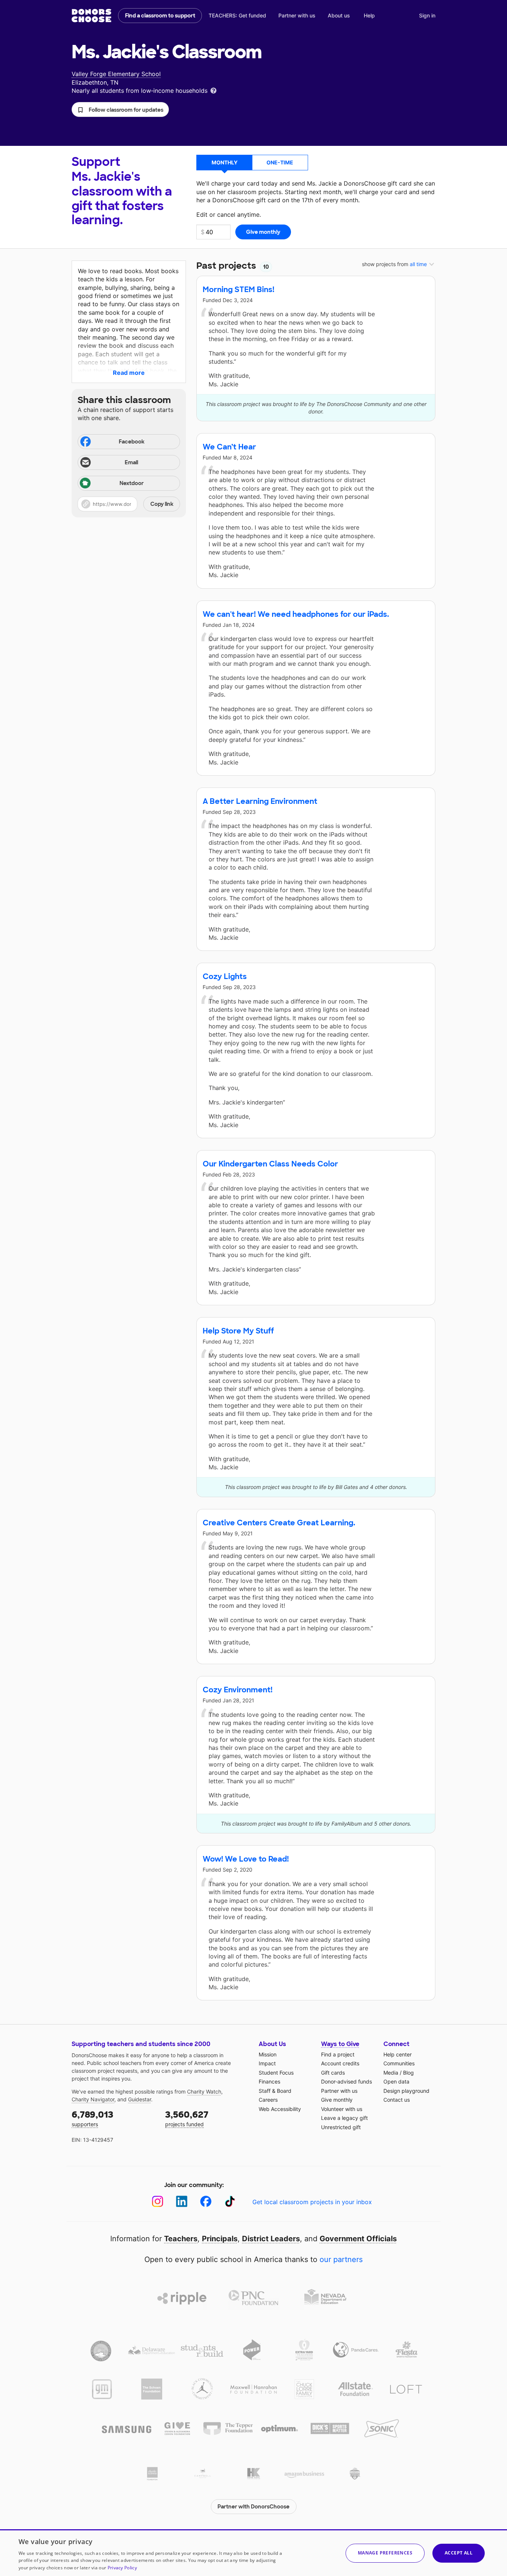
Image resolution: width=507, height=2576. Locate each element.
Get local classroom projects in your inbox (312, 2202)
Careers (268, 2100)
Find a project (338, 2054)
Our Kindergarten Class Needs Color (270, 1164)
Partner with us (297, 15)
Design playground (406, 2091)
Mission (268, 2054)
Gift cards (333, 2073)
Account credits (340, 2063)
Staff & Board (275, 2091)
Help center (398, 2054)
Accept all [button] (459, 2553)
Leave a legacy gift (344, 2118)
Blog (408, 2073)
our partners (341, 2259)
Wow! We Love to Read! (246, 1859)
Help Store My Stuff (238, 1331)
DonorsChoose (91, 16)
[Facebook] (206, 2201)
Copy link (162, 504)
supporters (92, 2118)
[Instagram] (158, 2201)
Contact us (397, 2100)
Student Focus (276, 2073)
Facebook (132, 442)
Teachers (181, 2239)
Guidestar (140, 2099)
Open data (396, 2081)
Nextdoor (132, 483)
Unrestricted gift (341, 2127)
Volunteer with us (342, 2109)
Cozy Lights (225, 976)
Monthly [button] (225, 162)
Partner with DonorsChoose (253, 2507)
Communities (399, 2063)
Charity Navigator (93, 2099)
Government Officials (358, 2239)
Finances (269, 2081)
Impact (267, 2063)
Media (391, 2073)
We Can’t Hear (229, 447)
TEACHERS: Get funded (237, 15)
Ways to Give (340, 2044)
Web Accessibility (280, 2109)
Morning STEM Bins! (238, 289)
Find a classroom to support (160, 16)
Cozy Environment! (238, 1690)
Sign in (427, 15)
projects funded (187, 2118)
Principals (220, 2239)
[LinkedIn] (182, 2201)
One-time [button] (280, 162)
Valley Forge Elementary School (116, 74)
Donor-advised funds (346, 2081)
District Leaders (271, 2239)
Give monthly (337, 2100)
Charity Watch (204, 2091)
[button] (120, 109)
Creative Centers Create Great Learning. (279, 1523)
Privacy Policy (122, 2568)
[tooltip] (213, 90)
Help (369, 15)
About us (339, 15)
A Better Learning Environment (260, 801)
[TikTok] (230, 2201)
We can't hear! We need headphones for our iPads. (296, 614)
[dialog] (253, 2553)
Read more (129, 373)
